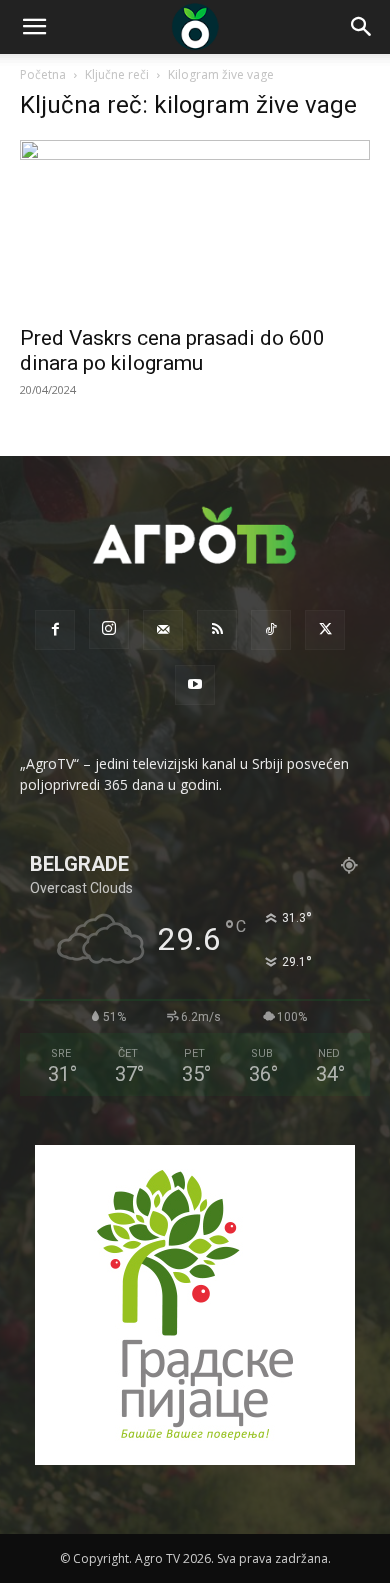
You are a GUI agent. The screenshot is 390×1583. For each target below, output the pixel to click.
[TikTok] (271, 630)
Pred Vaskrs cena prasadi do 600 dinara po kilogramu (172, 350)
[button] (34, 27)
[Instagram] (109, 629)
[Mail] (163, 630)
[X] (325, 630)
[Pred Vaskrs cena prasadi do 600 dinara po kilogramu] (195, 226)
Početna (43, 74)
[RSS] (217, 630)
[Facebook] (55, 630)
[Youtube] (195, 685)
